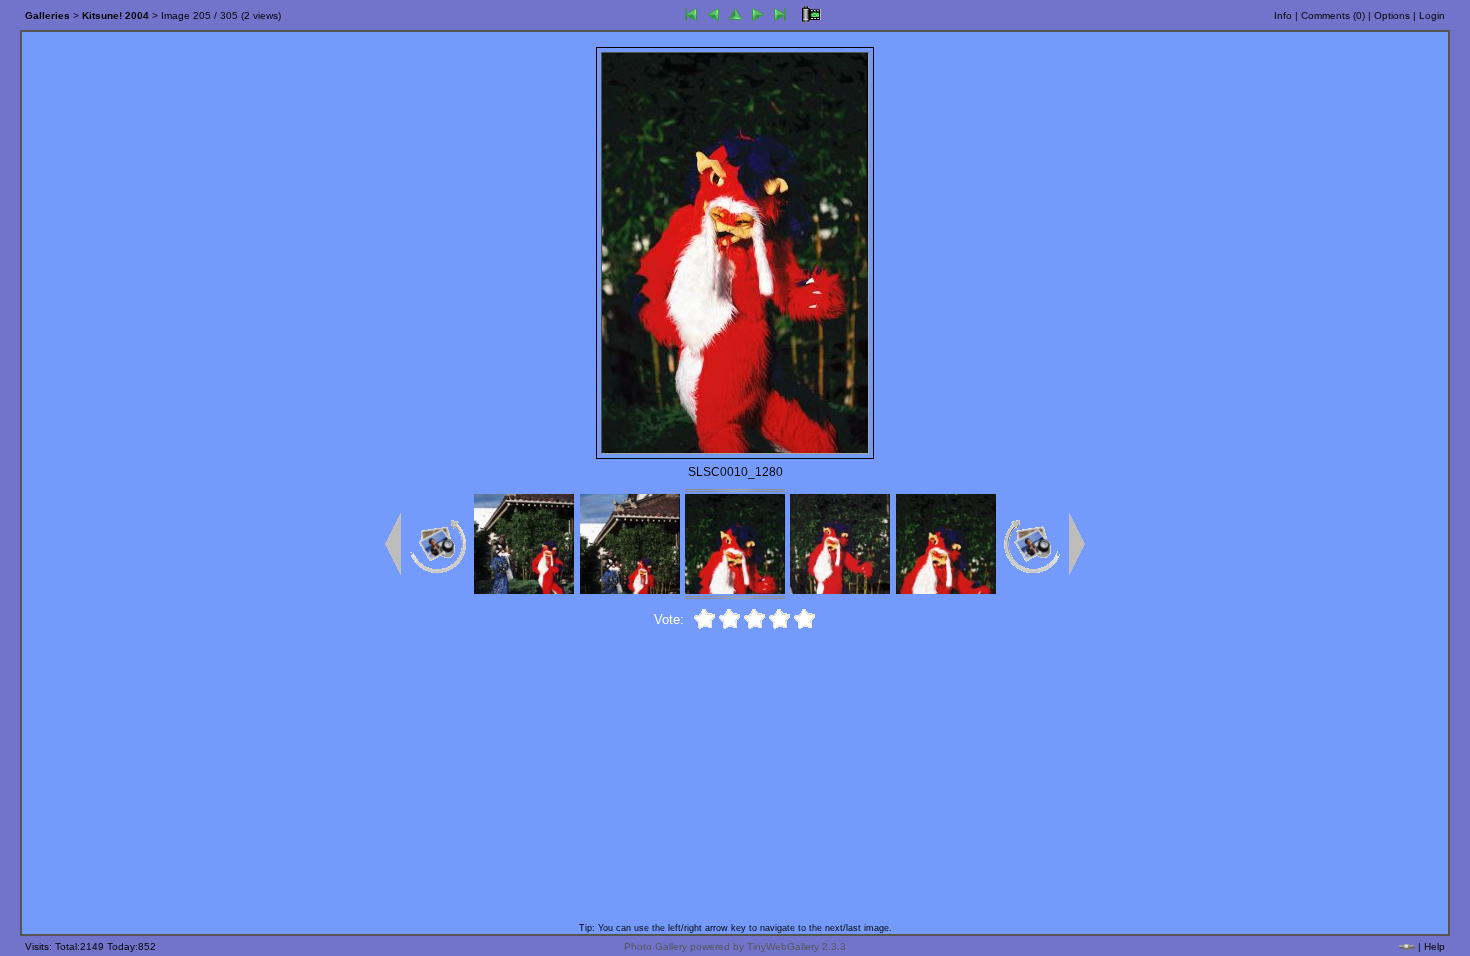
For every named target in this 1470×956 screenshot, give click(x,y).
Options (1392, 15)
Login (1432, 15)
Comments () (1333, 15)
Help (1434, 946)
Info (1283, 15)
